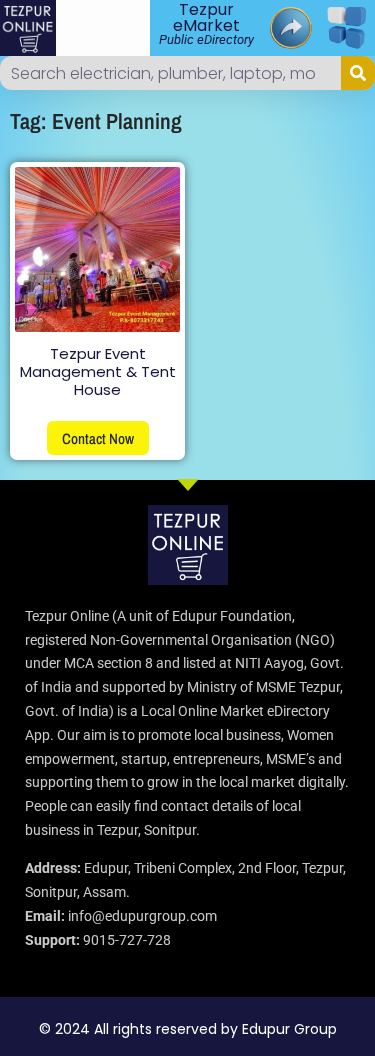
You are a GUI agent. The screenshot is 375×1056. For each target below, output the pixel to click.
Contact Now (98, 438)
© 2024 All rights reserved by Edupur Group (188, 1029)
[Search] (358, 73)
